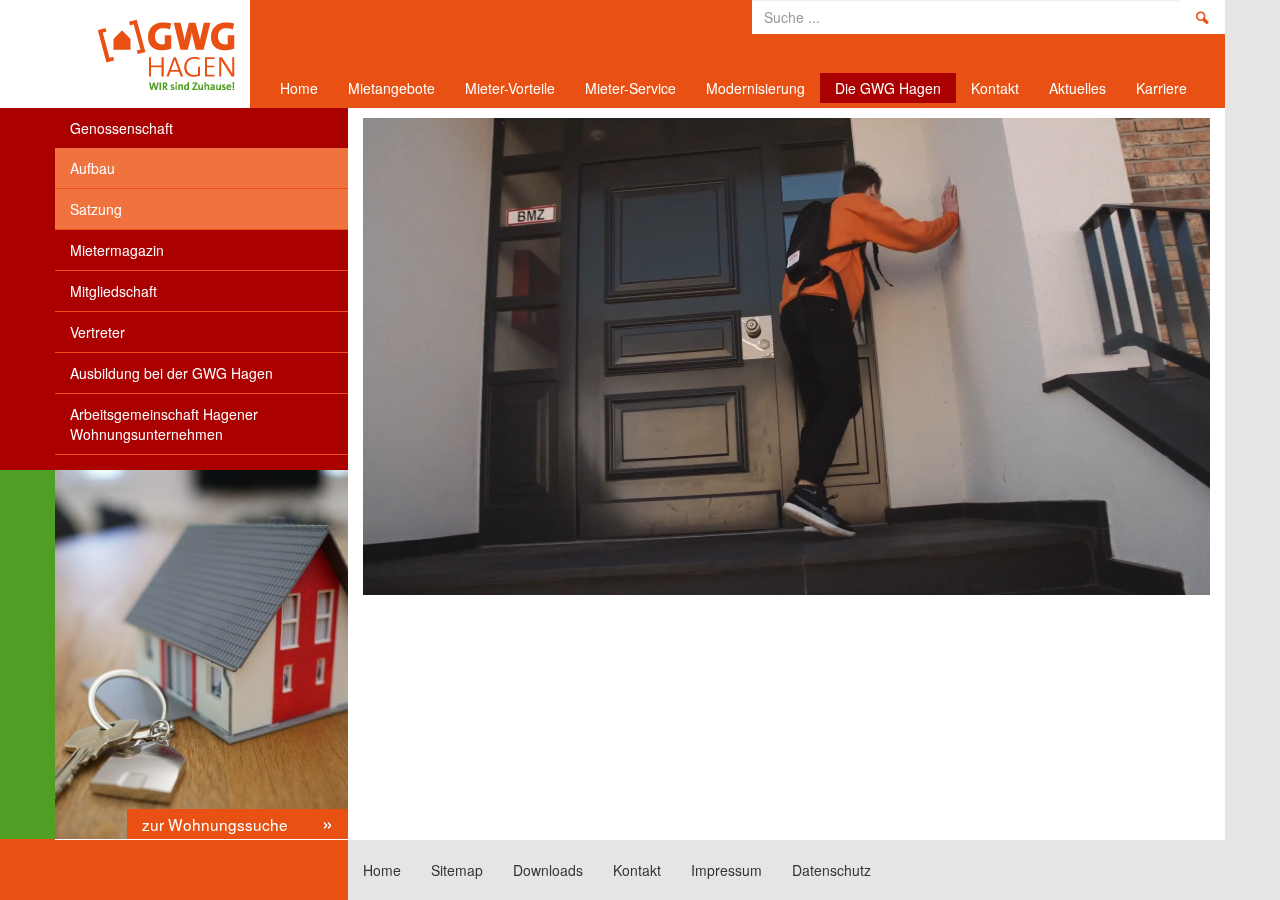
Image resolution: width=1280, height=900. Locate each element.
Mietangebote (391, 88)
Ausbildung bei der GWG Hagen (171, 373)
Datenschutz (831, 870)
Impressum (726, 870)
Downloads (548, 870)
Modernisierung (755, 88)
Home (145, 54)
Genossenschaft (121, 128)
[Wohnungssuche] (201, 654)
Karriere (1161, 88)
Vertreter (97, 332)
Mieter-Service (630, 88)
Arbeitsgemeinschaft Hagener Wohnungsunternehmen (164, 424)
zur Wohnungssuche (217, 824)
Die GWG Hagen (888, 88)
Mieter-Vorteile (510, 88)
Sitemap (457, 870)
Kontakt (995, 88)
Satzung (96, 209)
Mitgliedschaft (113, 291)
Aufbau (92, 168)
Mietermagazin (117, 250)
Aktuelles (1077, 88)
